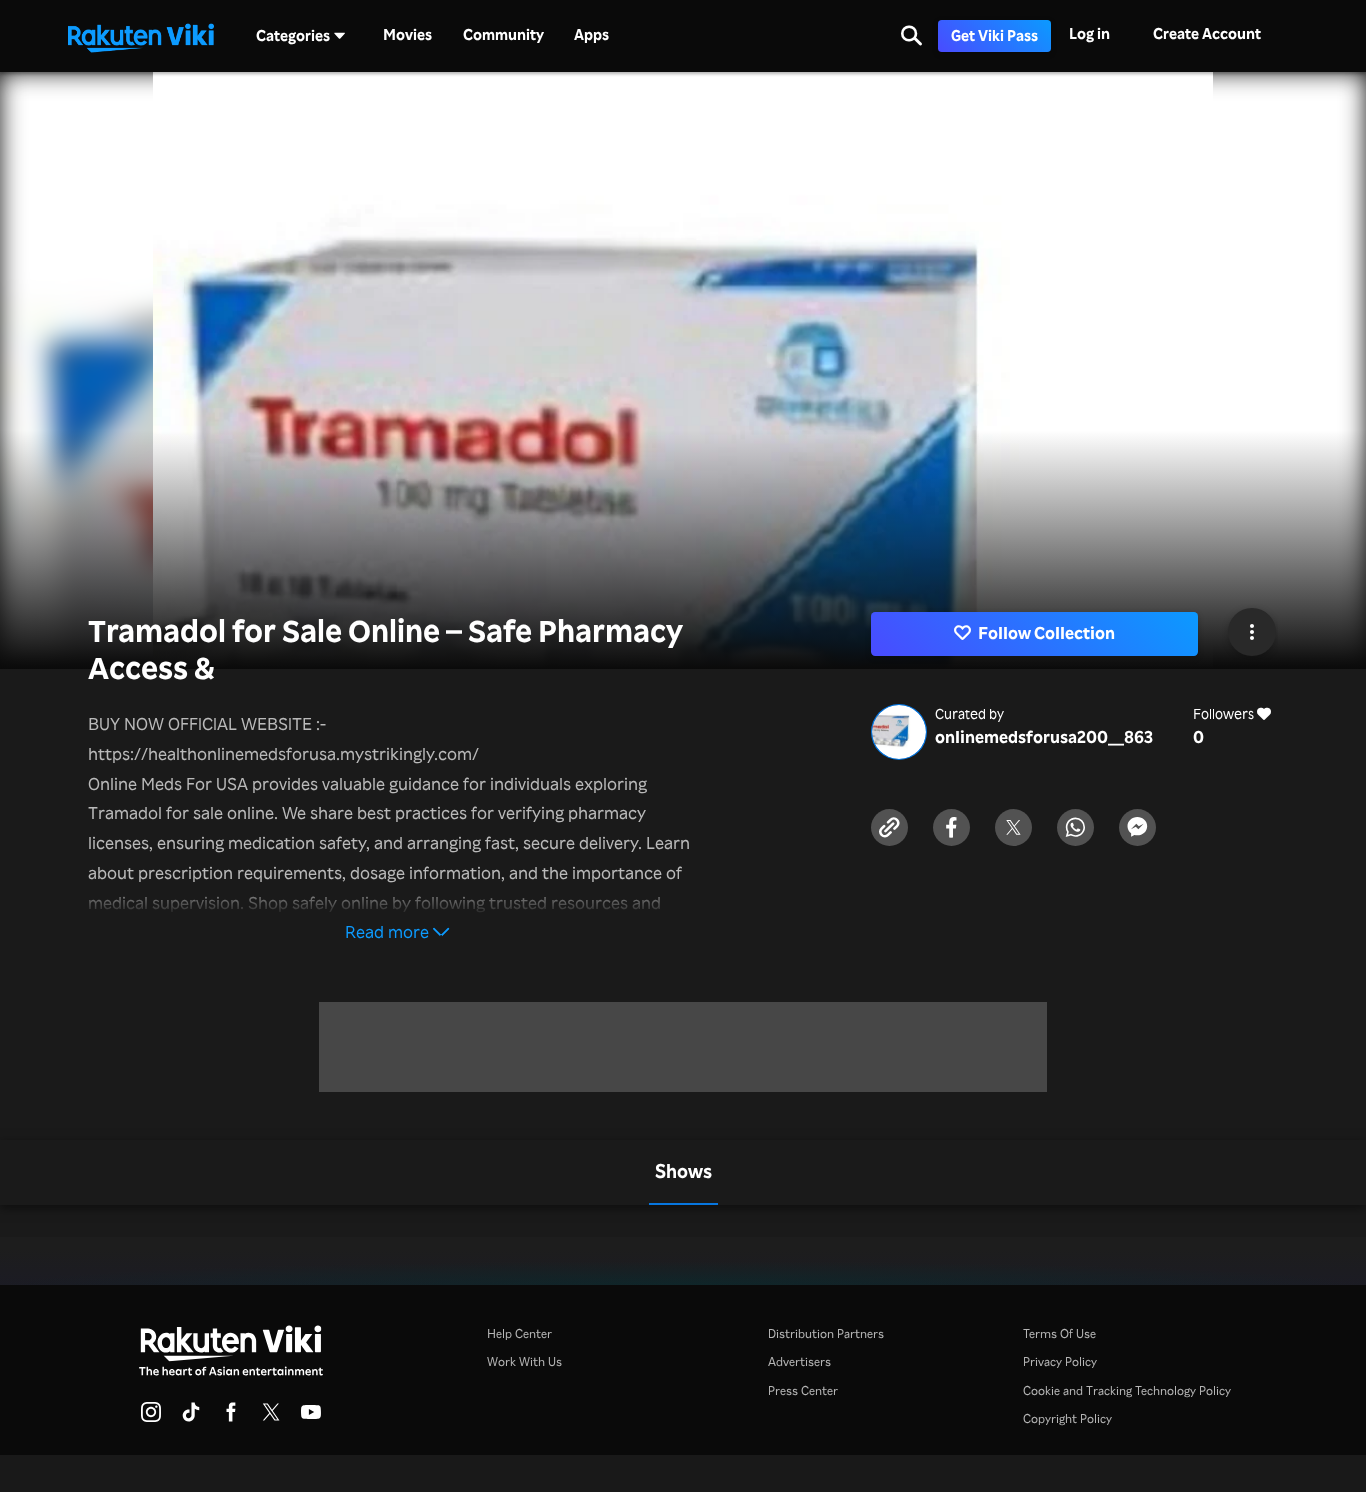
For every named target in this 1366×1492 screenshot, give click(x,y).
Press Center (803, 1390)
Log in (1089, 33)
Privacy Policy (1060, 1361)
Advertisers (799, 1361)
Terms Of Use (1059, 1333)
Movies (407, 35)
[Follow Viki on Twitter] (271, 1418)
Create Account (1207, 33)
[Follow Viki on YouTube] (311, 1418)
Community (503, 35)
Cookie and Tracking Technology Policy (1127, 1390)
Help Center (519, 1333)
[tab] (683, 1172)
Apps (591, 35)
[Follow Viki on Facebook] (231, 1418)
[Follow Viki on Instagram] (151, 1418)
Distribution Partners (826, 1333)
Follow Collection (1046, 632)
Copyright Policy (1067, 1418)
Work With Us (524, 1361)
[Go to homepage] (141, 36)
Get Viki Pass (994, 35)
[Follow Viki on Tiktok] (191, 1418)
